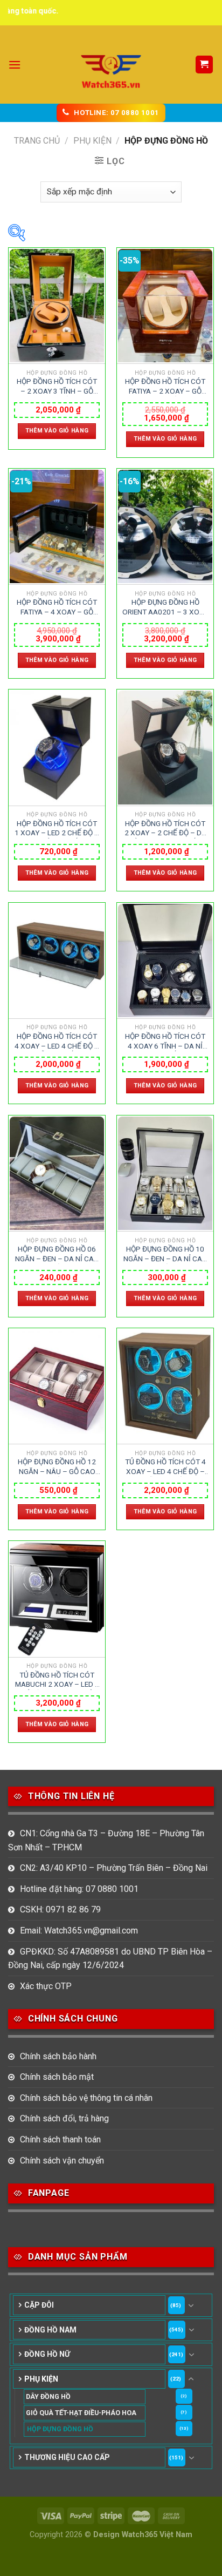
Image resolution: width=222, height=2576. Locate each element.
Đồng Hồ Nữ (47, 2354)
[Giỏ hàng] (204, 65)
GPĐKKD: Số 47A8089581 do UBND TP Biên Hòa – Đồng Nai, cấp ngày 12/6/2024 (110, 1959)
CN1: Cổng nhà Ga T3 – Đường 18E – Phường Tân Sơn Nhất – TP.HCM (106, 1840)
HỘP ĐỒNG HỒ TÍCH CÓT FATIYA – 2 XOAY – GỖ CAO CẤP (165, 387)
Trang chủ (37, 141)
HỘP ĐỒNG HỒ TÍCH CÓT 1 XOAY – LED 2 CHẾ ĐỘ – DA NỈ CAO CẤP (57, 829)
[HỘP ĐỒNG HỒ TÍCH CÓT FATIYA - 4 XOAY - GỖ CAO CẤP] (57, 527)
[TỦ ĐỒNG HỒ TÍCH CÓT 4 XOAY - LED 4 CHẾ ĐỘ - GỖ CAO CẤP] (165, 1386)
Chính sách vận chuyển (62, 2161)
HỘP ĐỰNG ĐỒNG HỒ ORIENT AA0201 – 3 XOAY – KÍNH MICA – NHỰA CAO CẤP (165, 607)
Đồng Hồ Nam (50, 2330)
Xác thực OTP (46, 1986)
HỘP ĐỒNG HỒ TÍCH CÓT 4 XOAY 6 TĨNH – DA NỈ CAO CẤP (165, 1042)
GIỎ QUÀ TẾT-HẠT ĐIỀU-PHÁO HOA (81, 2413)
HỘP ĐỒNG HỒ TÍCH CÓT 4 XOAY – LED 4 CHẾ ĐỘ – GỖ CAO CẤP (57, 1042)
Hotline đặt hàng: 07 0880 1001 (79, 1889)
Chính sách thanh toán (60, 2139)
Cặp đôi (39, 2305)
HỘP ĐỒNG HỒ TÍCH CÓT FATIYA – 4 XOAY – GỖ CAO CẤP (57, 607)
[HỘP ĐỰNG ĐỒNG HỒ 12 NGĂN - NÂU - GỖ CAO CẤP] (57, 1386)
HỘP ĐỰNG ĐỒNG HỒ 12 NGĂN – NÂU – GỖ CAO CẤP (57, 1467)
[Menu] (15, 65)
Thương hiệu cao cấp (67, 2457)
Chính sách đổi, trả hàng (64, 2118)
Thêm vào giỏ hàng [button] (57, 431)
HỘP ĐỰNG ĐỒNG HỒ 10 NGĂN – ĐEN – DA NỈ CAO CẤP (165, 1254)
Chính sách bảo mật (57, 2077)
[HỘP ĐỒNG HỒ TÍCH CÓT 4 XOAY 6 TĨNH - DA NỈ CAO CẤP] (165, 961)
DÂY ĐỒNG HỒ (48, 2396)
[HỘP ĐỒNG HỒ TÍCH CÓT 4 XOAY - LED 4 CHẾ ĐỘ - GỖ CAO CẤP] (57, 961)
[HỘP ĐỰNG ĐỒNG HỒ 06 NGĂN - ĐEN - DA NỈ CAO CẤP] (57, 1174)
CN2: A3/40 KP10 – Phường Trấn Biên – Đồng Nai (114, 1868)
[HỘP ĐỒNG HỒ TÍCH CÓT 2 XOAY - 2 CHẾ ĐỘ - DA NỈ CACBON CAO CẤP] (165, 748)
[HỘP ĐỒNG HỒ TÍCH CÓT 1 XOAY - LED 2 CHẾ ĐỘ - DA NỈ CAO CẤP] (57, 748)
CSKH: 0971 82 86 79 (60, 1909)
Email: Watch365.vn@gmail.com (79, 1931)
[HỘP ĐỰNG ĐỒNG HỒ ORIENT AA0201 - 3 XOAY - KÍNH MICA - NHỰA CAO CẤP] (165, 527)
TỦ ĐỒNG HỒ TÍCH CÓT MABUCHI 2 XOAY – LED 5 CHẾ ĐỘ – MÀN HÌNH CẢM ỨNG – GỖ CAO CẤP (57, 1680)
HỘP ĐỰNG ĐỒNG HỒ (60, 2429)
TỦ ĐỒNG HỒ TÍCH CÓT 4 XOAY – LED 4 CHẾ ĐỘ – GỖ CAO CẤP (165, 1467)
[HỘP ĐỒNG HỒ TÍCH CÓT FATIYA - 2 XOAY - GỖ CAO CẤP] (165, 306)
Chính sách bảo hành (58, 2056)
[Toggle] (191, 2305)
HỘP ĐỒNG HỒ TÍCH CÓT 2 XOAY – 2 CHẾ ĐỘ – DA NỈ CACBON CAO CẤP (165, 829)
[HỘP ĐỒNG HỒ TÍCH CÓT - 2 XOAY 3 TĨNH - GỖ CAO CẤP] (57, 306)
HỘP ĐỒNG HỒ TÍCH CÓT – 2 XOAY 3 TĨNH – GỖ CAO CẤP (57, 387)
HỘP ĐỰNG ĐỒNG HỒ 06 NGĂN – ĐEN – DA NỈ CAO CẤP (57, 1254)
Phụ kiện (92, 141)
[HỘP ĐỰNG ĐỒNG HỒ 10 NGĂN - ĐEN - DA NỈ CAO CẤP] (165, 1174)
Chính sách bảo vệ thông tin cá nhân (86, 2098)
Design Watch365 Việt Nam (143, 2535)
